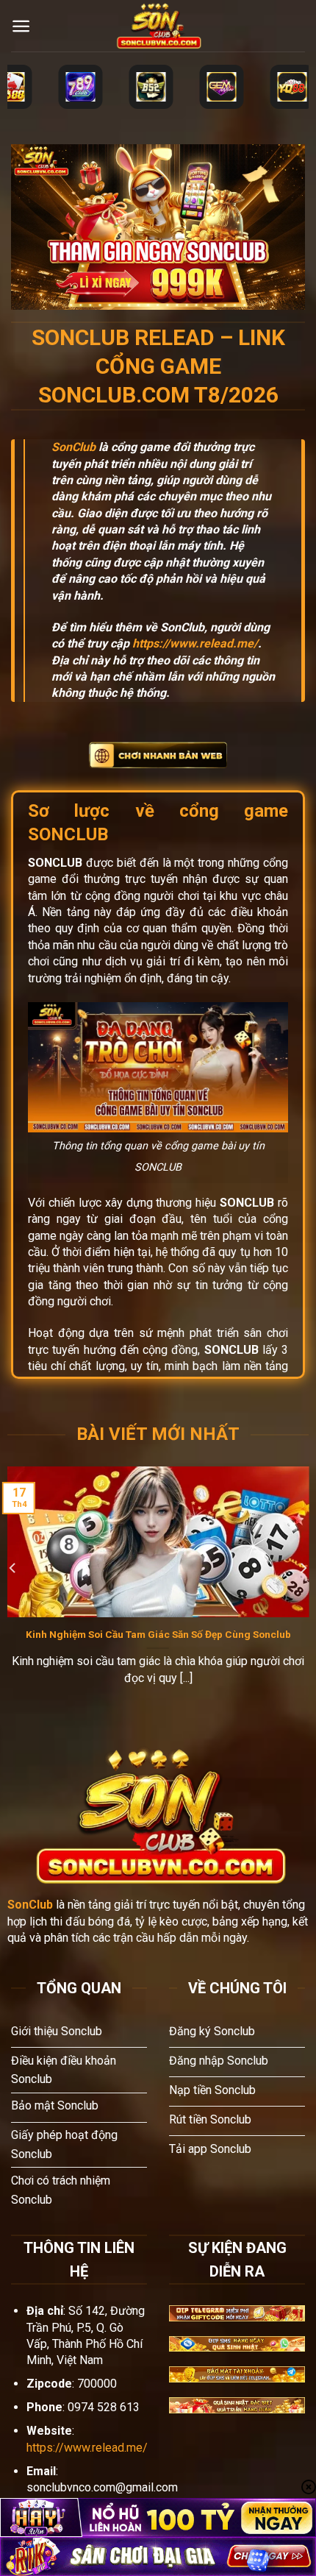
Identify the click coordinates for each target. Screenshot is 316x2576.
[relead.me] (158, 26)
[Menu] (21, 26)
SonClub (73, 447)
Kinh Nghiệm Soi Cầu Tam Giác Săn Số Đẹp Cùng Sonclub (158, 1634)
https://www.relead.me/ (195, 643)
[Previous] (13, 1568)
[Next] (303, 1568)
